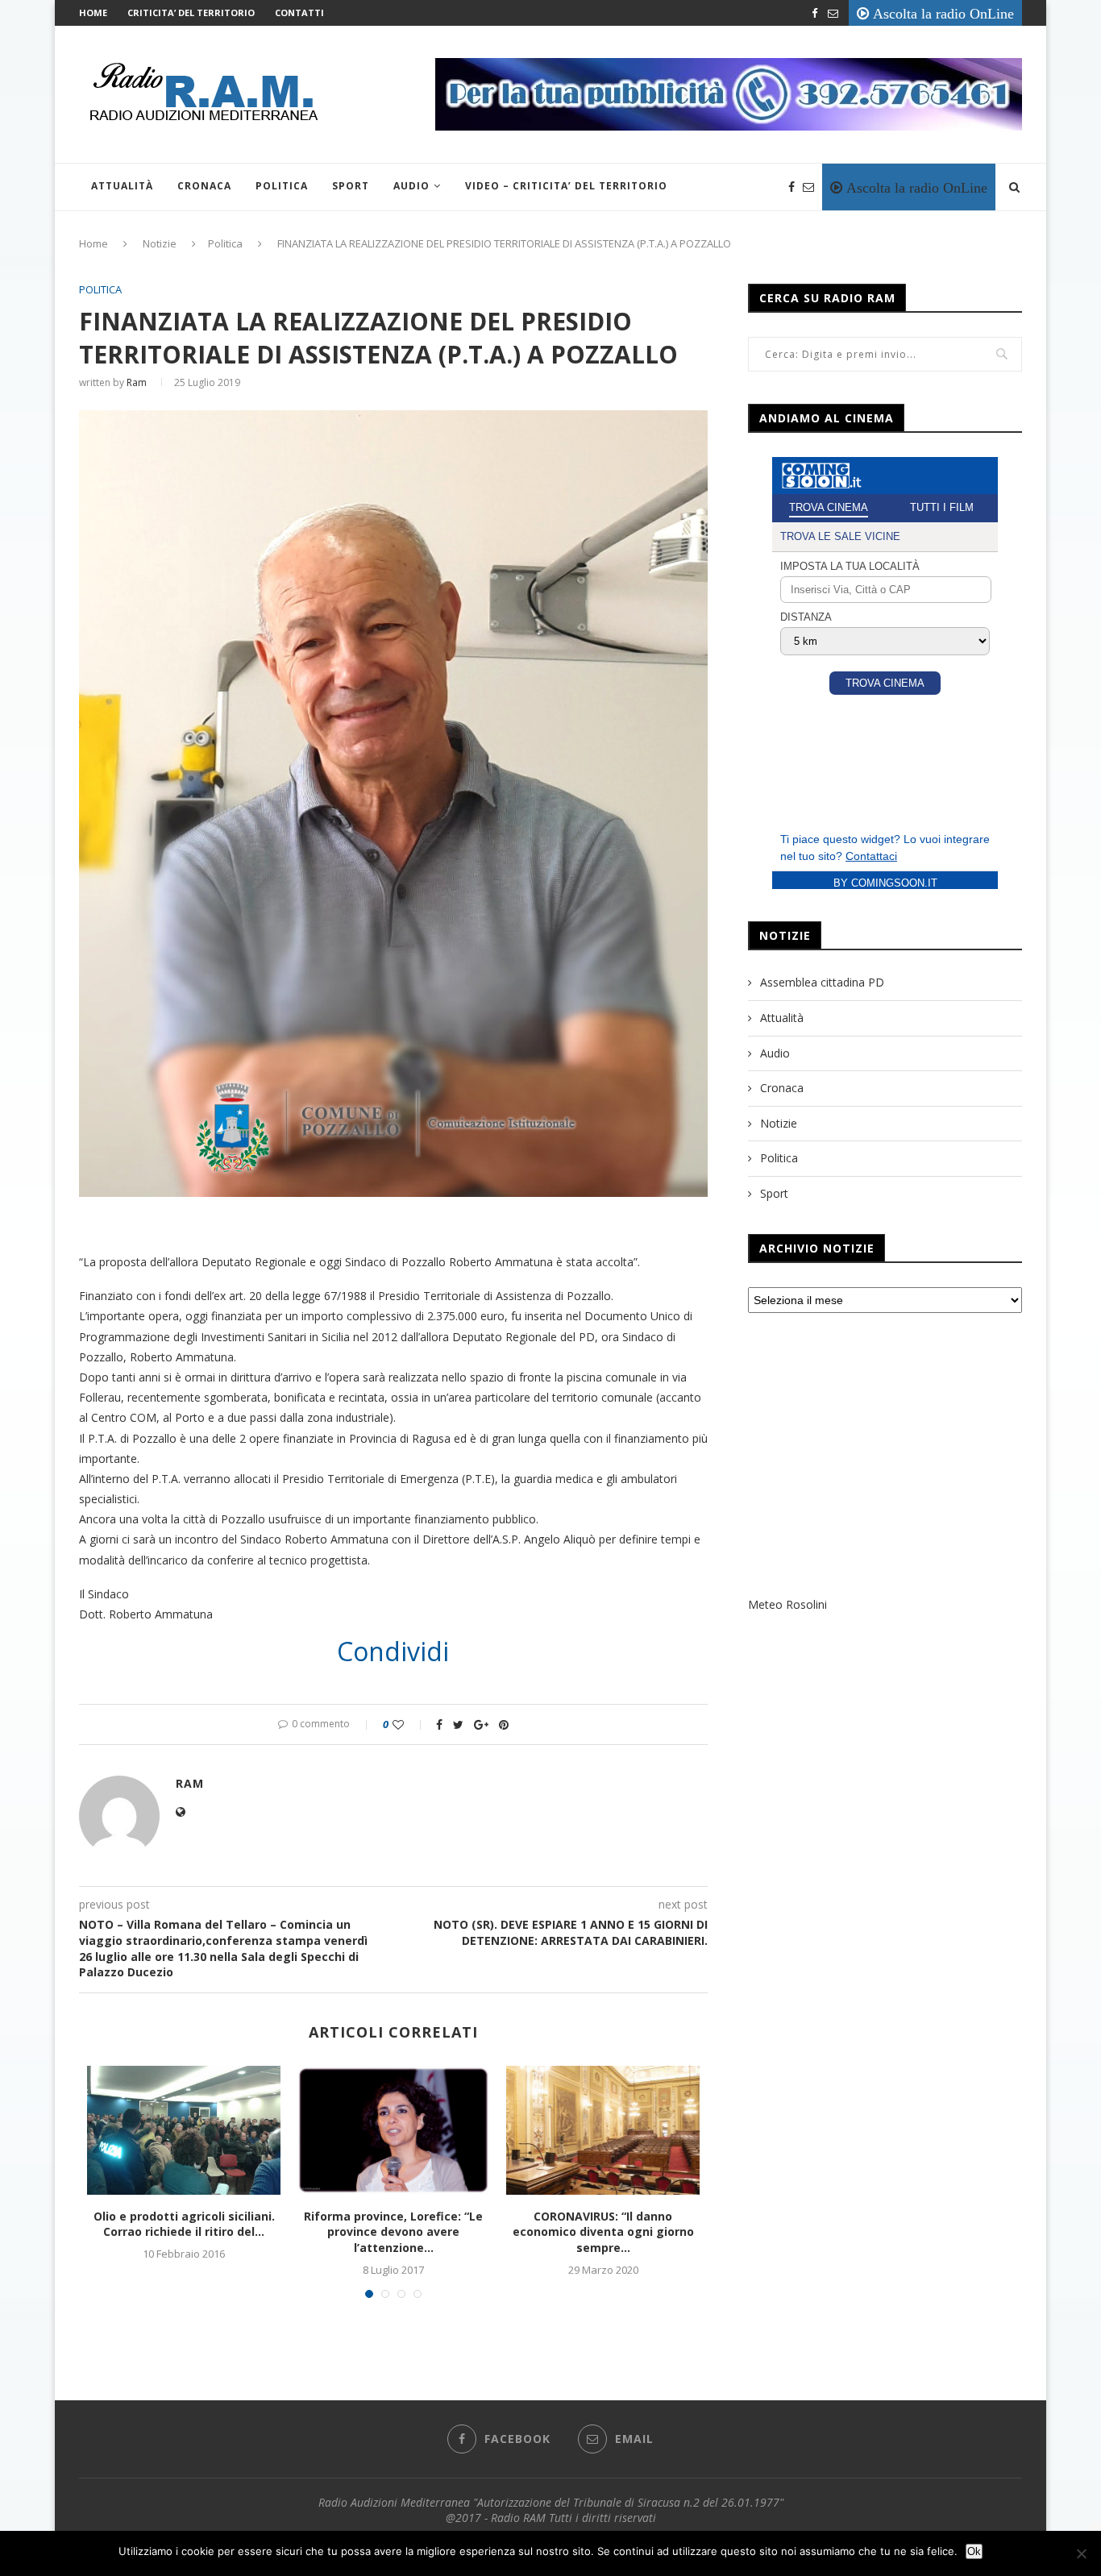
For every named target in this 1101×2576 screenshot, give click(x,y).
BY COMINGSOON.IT (885, 883)
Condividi (393, 1652)
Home (93, 12)
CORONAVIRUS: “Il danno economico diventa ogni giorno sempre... (603, 2232)
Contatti (299, 12)
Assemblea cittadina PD (822, 982)
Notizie (160, 243)
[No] (1081, 2553)
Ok (974, 2551)
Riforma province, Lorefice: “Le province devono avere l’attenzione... (393, 2232)
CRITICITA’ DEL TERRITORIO (191, 12)
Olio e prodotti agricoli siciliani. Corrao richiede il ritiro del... (184, 2224)
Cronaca (204, 186)
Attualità (122, 186)
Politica (282, 186)
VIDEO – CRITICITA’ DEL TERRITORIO (566, 186)
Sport (351, 186)
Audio (411, 186)
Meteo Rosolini (787, 1604)
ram (137, 382)
